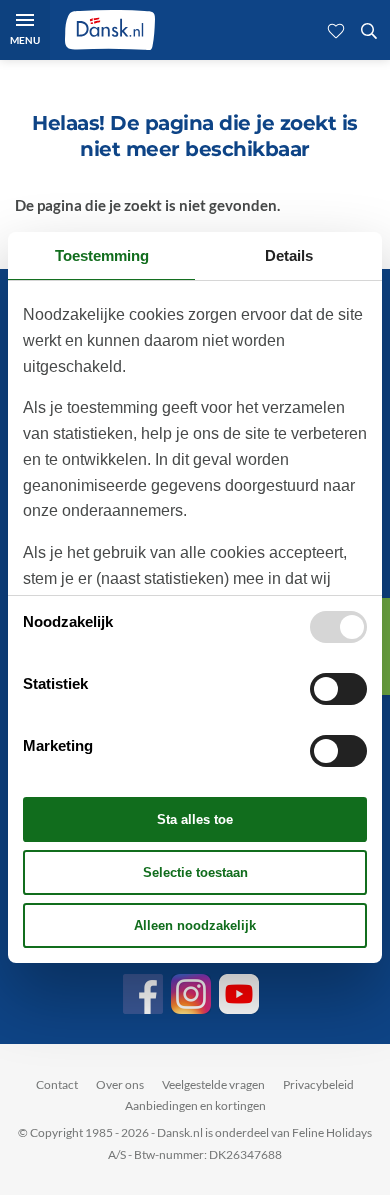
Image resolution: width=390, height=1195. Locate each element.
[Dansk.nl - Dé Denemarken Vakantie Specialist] (110, 30)
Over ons (120, 1084)
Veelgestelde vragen (213, 1084)
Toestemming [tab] (102, 255)
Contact (57, 1084)
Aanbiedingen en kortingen (195, 1105)
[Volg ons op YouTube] (239, 994)
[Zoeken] (369, 30)
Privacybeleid (318, 1084)
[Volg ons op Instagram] (191, 994)
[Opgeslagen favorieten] (336, 30)
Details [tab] (289, 255)
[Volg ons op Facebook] (143, 994)
